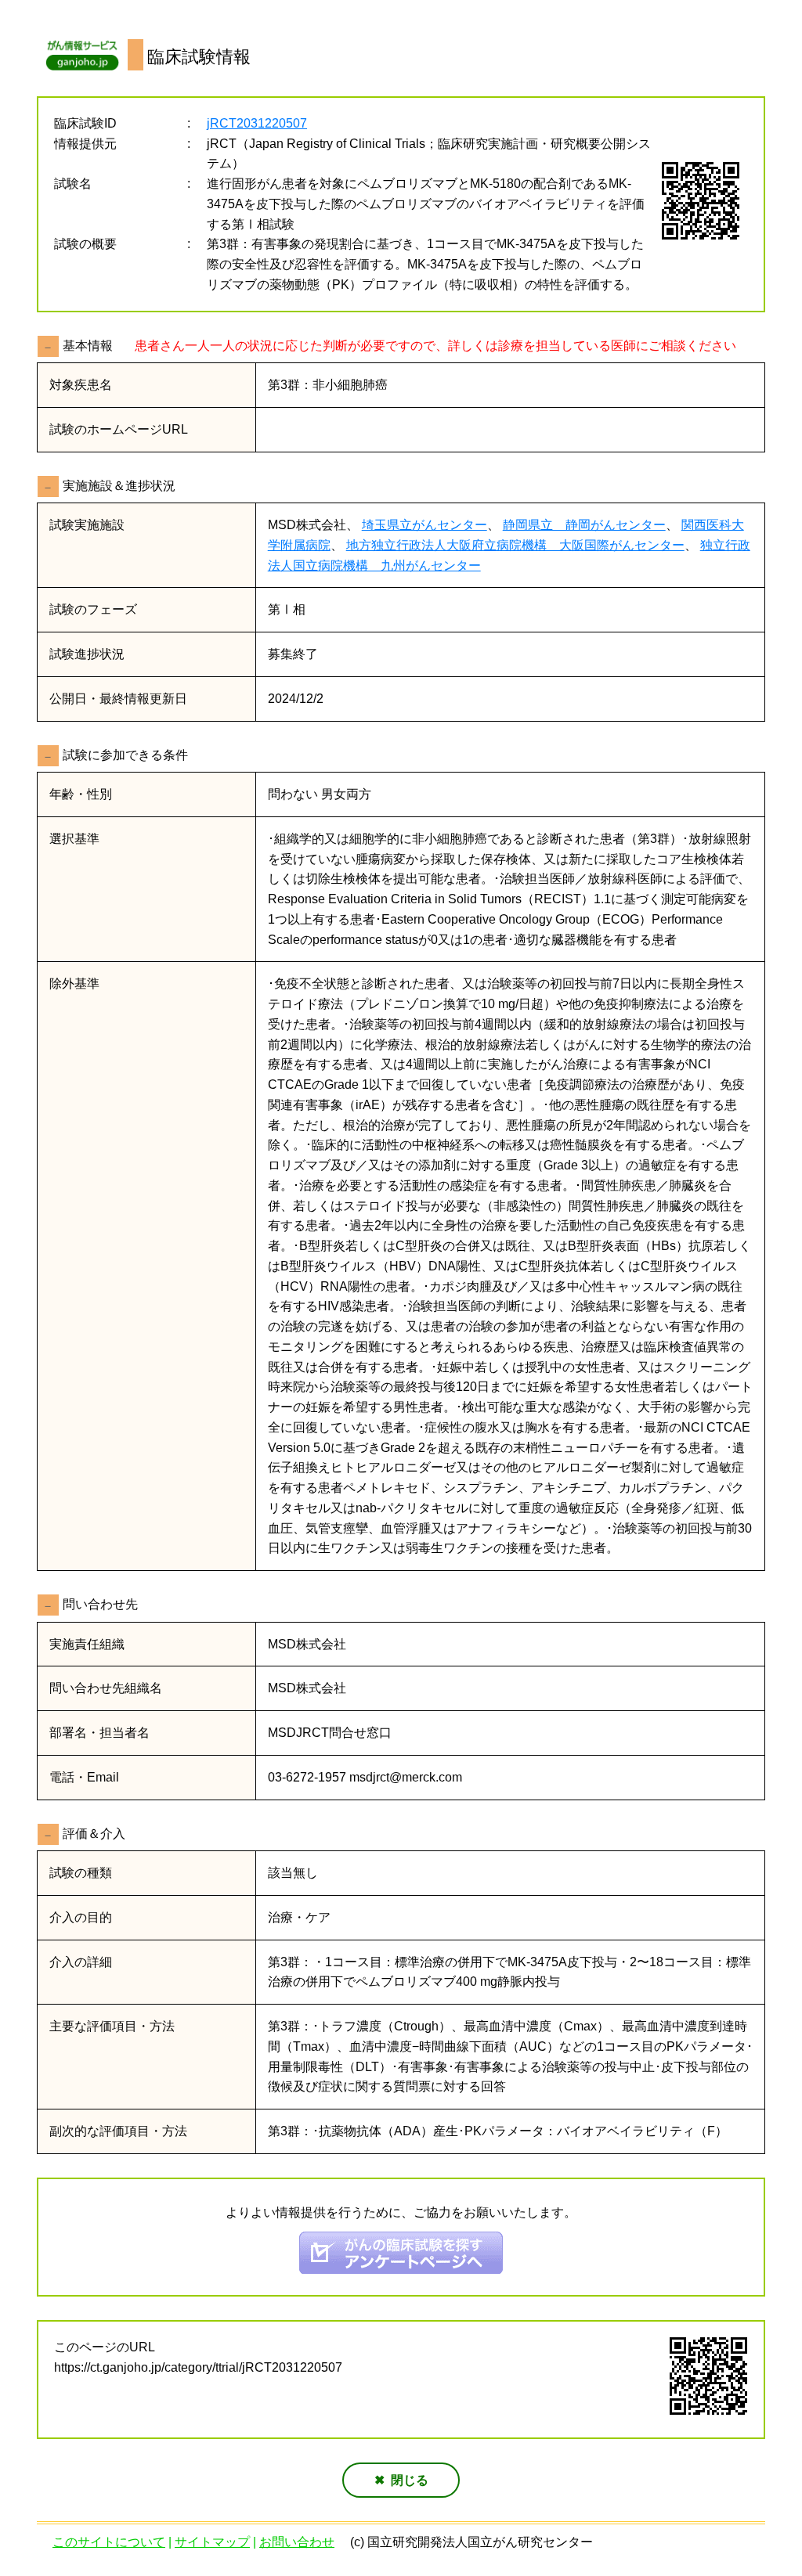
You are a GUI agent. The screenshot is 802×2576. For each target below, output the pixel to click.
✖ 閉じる (401, 2480)
